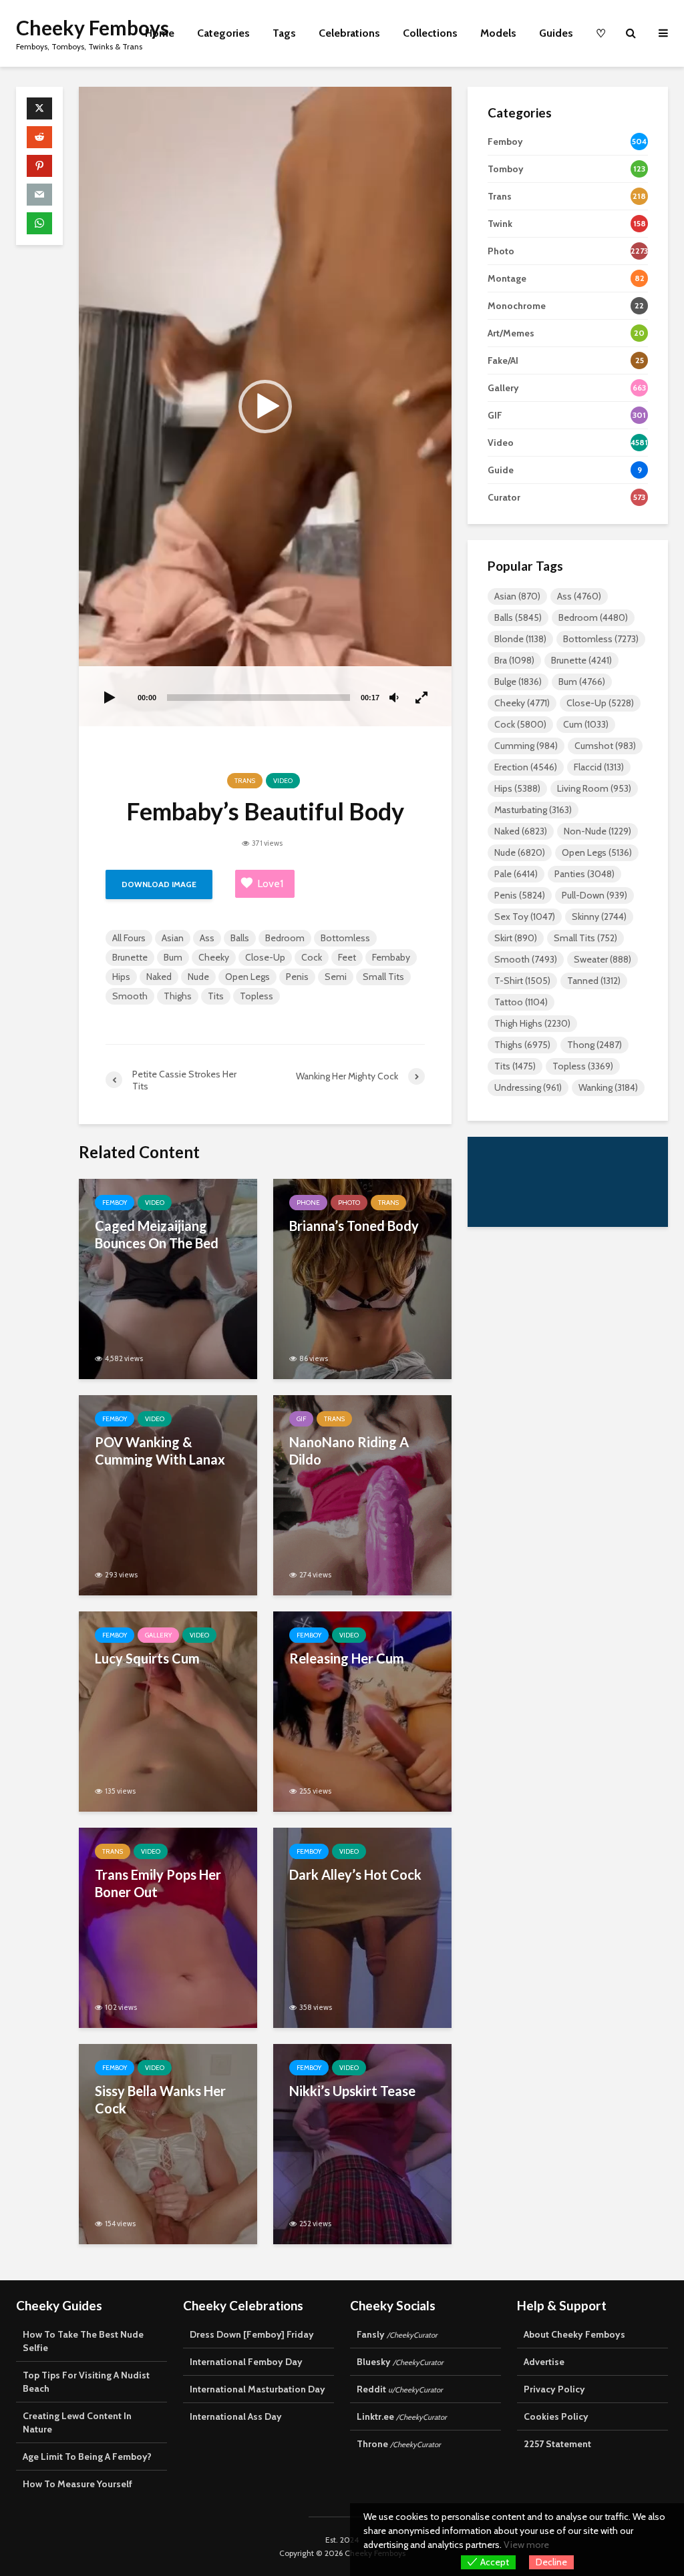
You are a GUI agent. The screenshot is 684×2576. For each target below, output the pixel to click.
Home (160, 33)
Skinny (599, 917)
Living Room (594, 788)
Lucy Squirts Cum (147, 1658)
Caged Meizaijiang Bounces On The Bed (157, 1234)
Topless (256, 996)
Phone (308, 1203)
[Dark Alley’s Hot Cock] (362, 1927)
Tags (284, 33)
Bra (514, 660)
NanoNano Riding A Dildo (349, 1451)
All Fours (129, 938)
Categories (223, 33)
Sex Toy (525, 917)
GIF (301, 1419)
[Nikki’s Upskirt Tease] (362, 2143)
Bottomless (345, 938)
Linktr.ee (402, 2416)
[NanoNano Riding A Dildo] (362, 1494)
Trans (245, 781)
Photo (349, 1203)
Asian (173, 938)
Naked (159, 977)
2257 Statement (557, 2444)
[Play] (110, 698)
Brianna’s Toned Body (354, 1226)
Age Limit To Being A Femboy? (87, 2457)
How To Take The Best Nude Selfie (83, 2341)
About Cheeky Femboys (574, 2334)
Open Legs (247, 977)
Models (498, 33)
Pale (516, 874)
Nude (198, 977)
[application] (265, 407)
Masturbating (533, 810)
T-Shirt (522, 981)
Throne (399, 2444)
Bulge (518, 682)
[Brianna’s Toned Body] (362, 1278)
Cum (586, 724)
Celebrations (349, 33)
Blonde (520, 639)
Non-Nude (597, 831)
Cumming (526, 746)
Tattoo (521, 1002)
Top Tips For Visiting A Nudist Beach (86, 2382)
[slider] (259, 698)
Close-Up (265, 957)
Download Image (159, 884)
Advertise (544, 2362)
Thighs (178, 996)
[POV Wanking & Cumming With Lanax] (168, 1494)
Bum (173, 957)
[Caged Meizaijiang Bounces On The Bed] (168, 1278)
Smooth (130, 996)
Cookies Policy (556, 2416)
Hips (121, 977)
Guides (556, 33)
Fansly (397, 2334)
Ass (207, 938)
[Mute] (394, 698)
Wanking (608, 1087)
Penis (297, 977)
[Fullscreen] (422, 698)
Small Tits (383, 977)
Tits (216, 996)
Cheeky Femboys (93, 27)
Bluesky (400, 2362)
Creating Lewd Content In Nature (77, 2422)
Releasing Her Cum (347, 1658)
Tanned (594, 981)
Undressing (528, 1087)
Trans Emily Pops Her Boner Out (158, 1883)
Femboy (115, 1203)
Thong (594, 1045)
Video (283, 781)
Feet (347, 957)
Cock (312, 957)
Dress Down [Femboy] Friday (252, 2334)
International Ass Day (236, 2416)
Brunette (130, 957)
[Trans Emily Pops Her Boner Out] (168, 1927)
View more (526, 2545)
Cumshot (605, 746)
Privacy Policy (554, 2389)
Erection (526, 767)
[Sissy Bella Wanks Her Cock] (168, 2143)
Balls (240, 938)
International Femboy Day (246, 2362)
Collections (430, 33)
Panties (584, 874)
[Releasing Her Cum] (362, 1711)
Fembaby (391, 957)
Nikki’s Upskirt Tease (352, 2091)
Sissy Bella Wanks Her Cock (160, 2099)
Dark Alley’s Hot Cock (355, 1874)
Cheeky (214, 957)
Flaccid (599, 767)
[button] (265, 407)
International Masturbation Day (258, 2389)
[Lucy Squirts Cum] (168, 1711)
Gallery (158, 1635)
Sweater (603, 959)
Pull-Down (594, 895)
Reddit (400, 2389)
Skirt (516, 938)
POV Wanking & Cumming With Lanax (160, 1451)
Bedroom (285, 938)
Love (270, 883)
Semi (336, 977)
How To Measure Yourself (77, 2484)
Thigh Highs (532, 1023)
